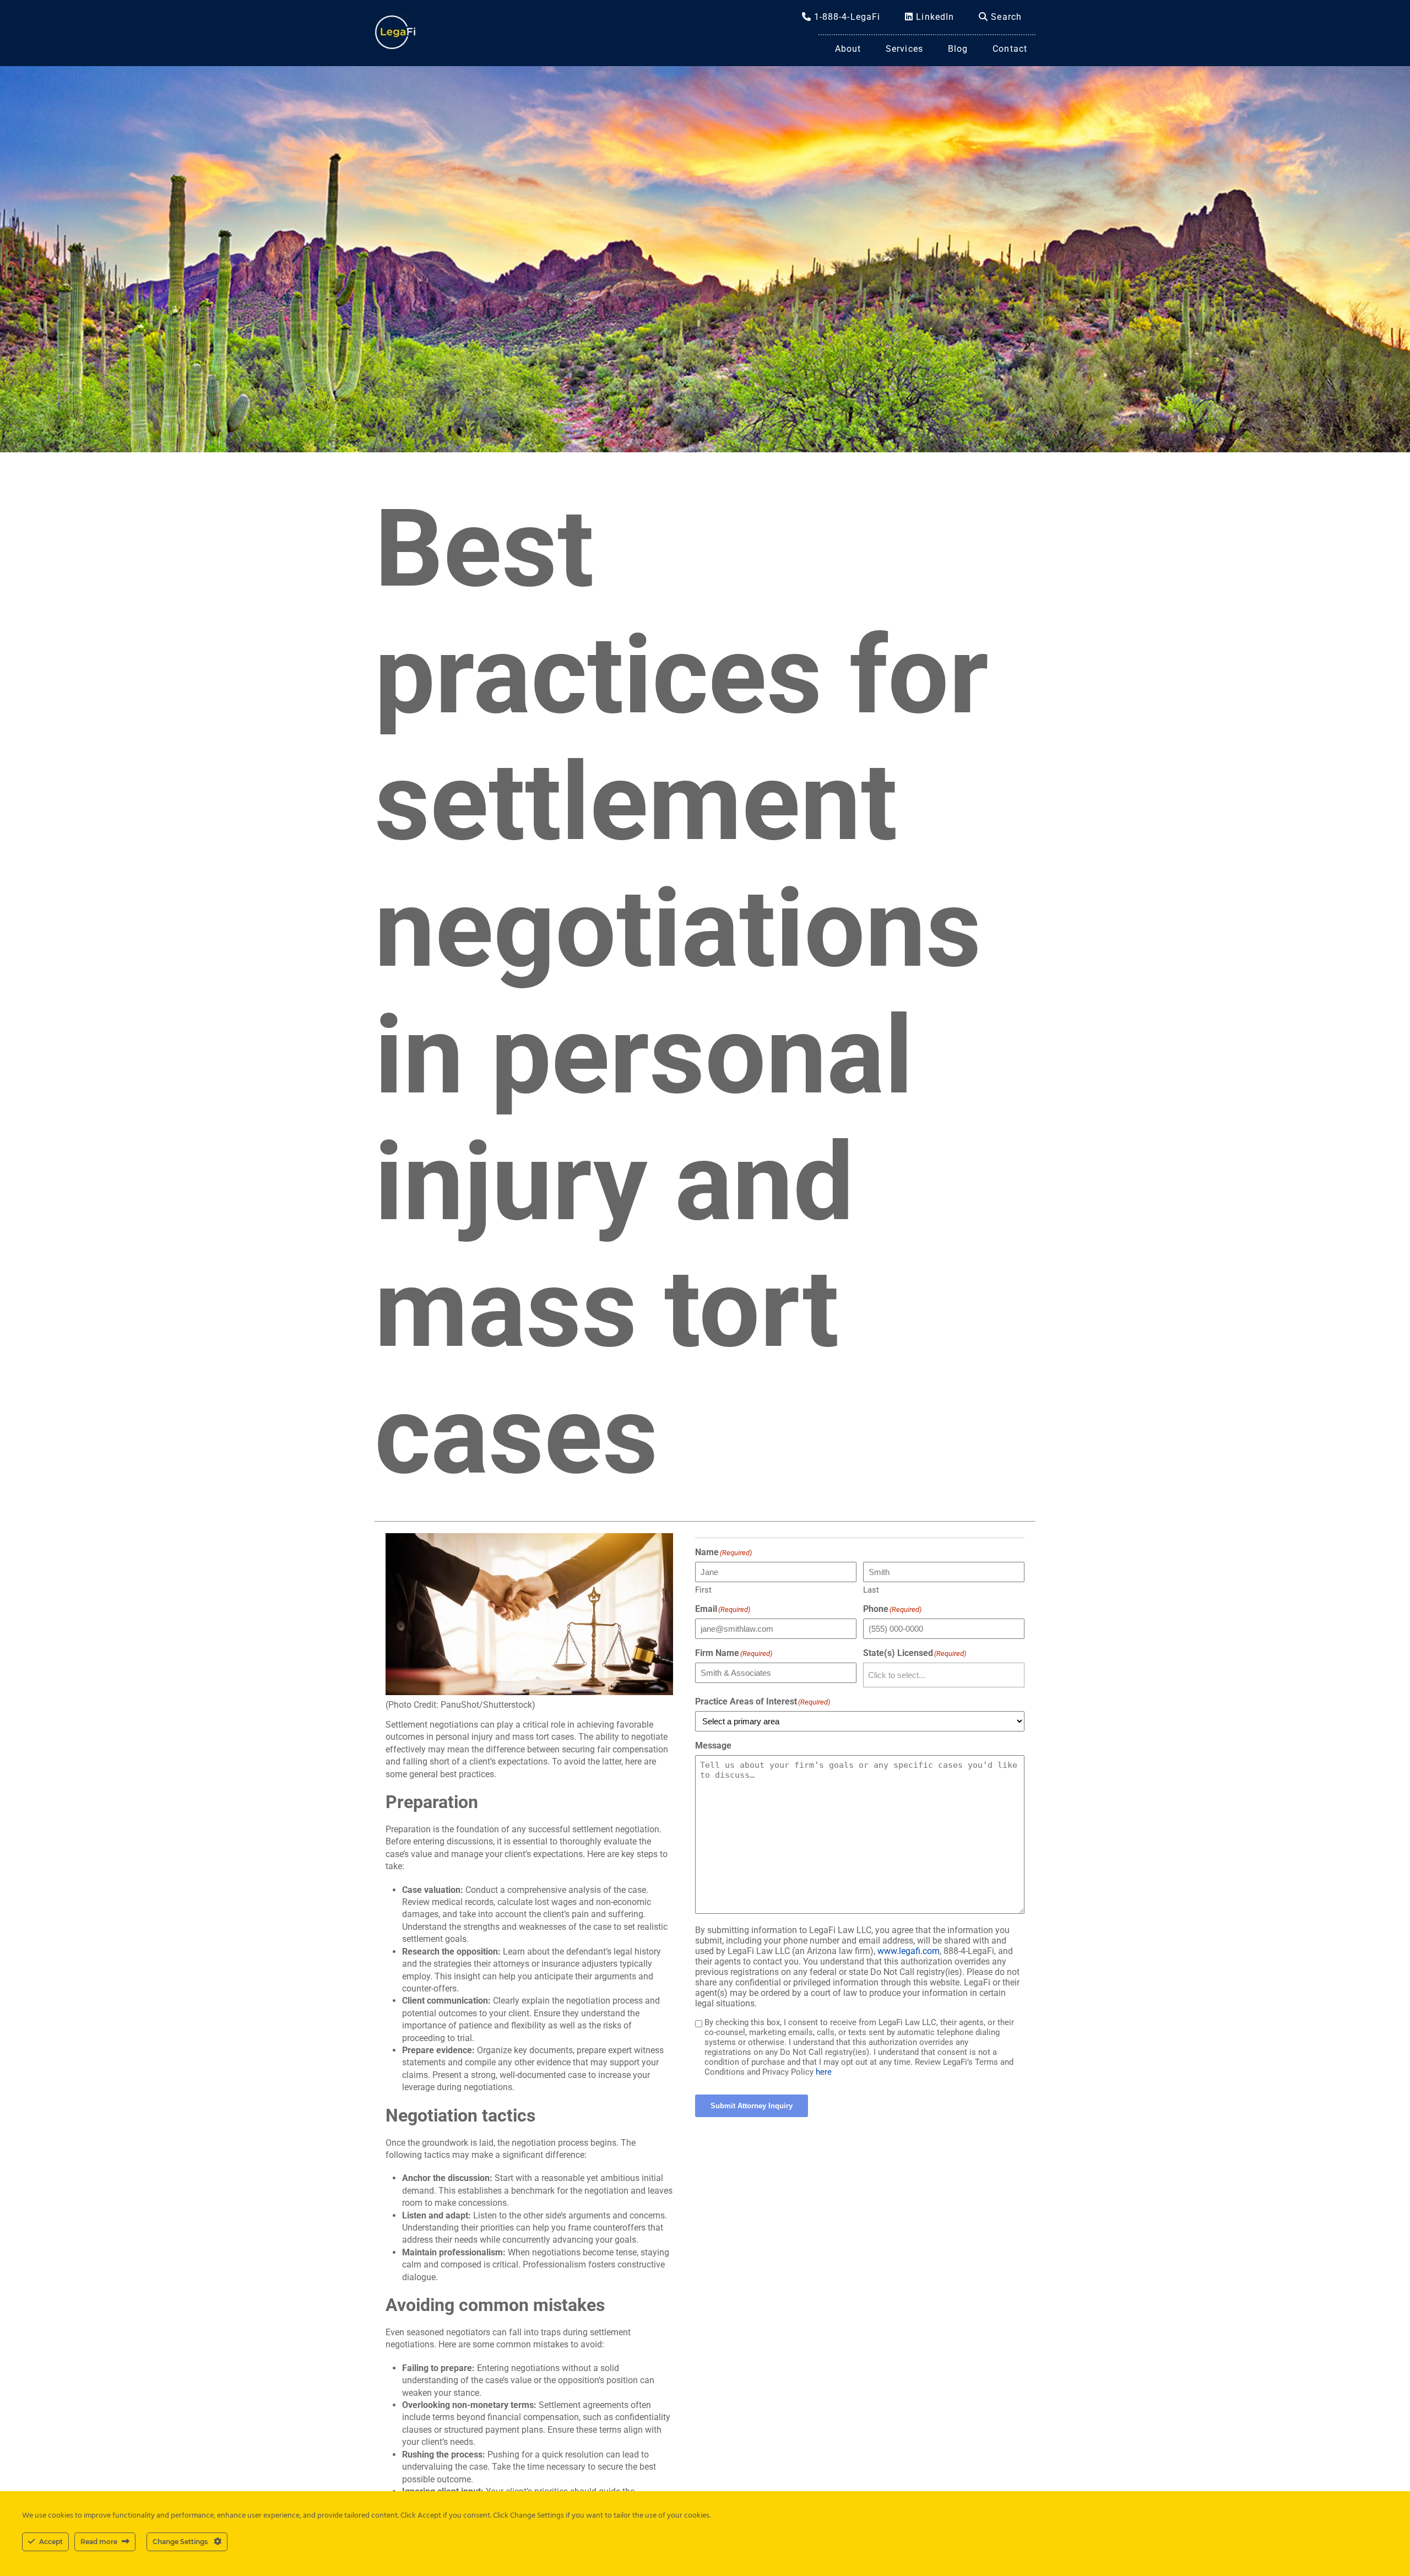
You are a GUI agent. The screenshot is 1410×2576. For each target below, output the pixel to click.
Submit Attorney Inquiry (752, 2106)
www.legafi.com (909, 1951)
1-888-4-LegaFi (846, 17)
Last (871, 1590)
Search (1005, 17)
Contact (1010, 49)
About (848, 49)
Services (904, 49)
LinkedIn (934, 17)
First (703, 1590)
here (824, 2072)
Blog (958, 49)
